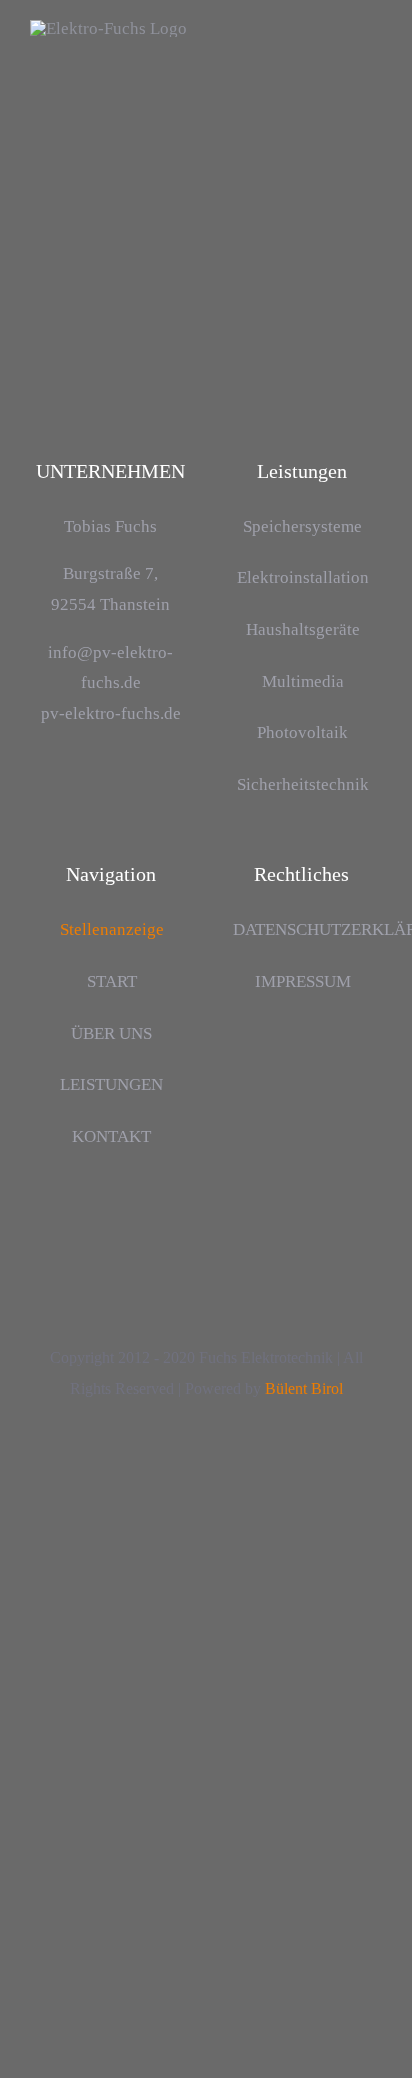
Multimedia (303, 681)
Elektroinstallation (303, 577)
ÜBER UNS (111, 1033)
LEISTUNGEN (111, 1084)
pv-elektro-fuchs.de (111, 713)
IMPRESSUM (303, 981)
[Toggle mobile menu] (374, 63)
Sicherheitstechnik (303, 784)
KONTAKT (111, 1136)
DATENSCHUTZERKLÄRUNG (302, 929)
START (112, 981)
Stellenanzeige (112, 929)
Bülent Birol (304, 1388)
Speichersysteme (302, 526)
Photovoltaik (302, 732)
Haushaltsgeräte (303, 629)
